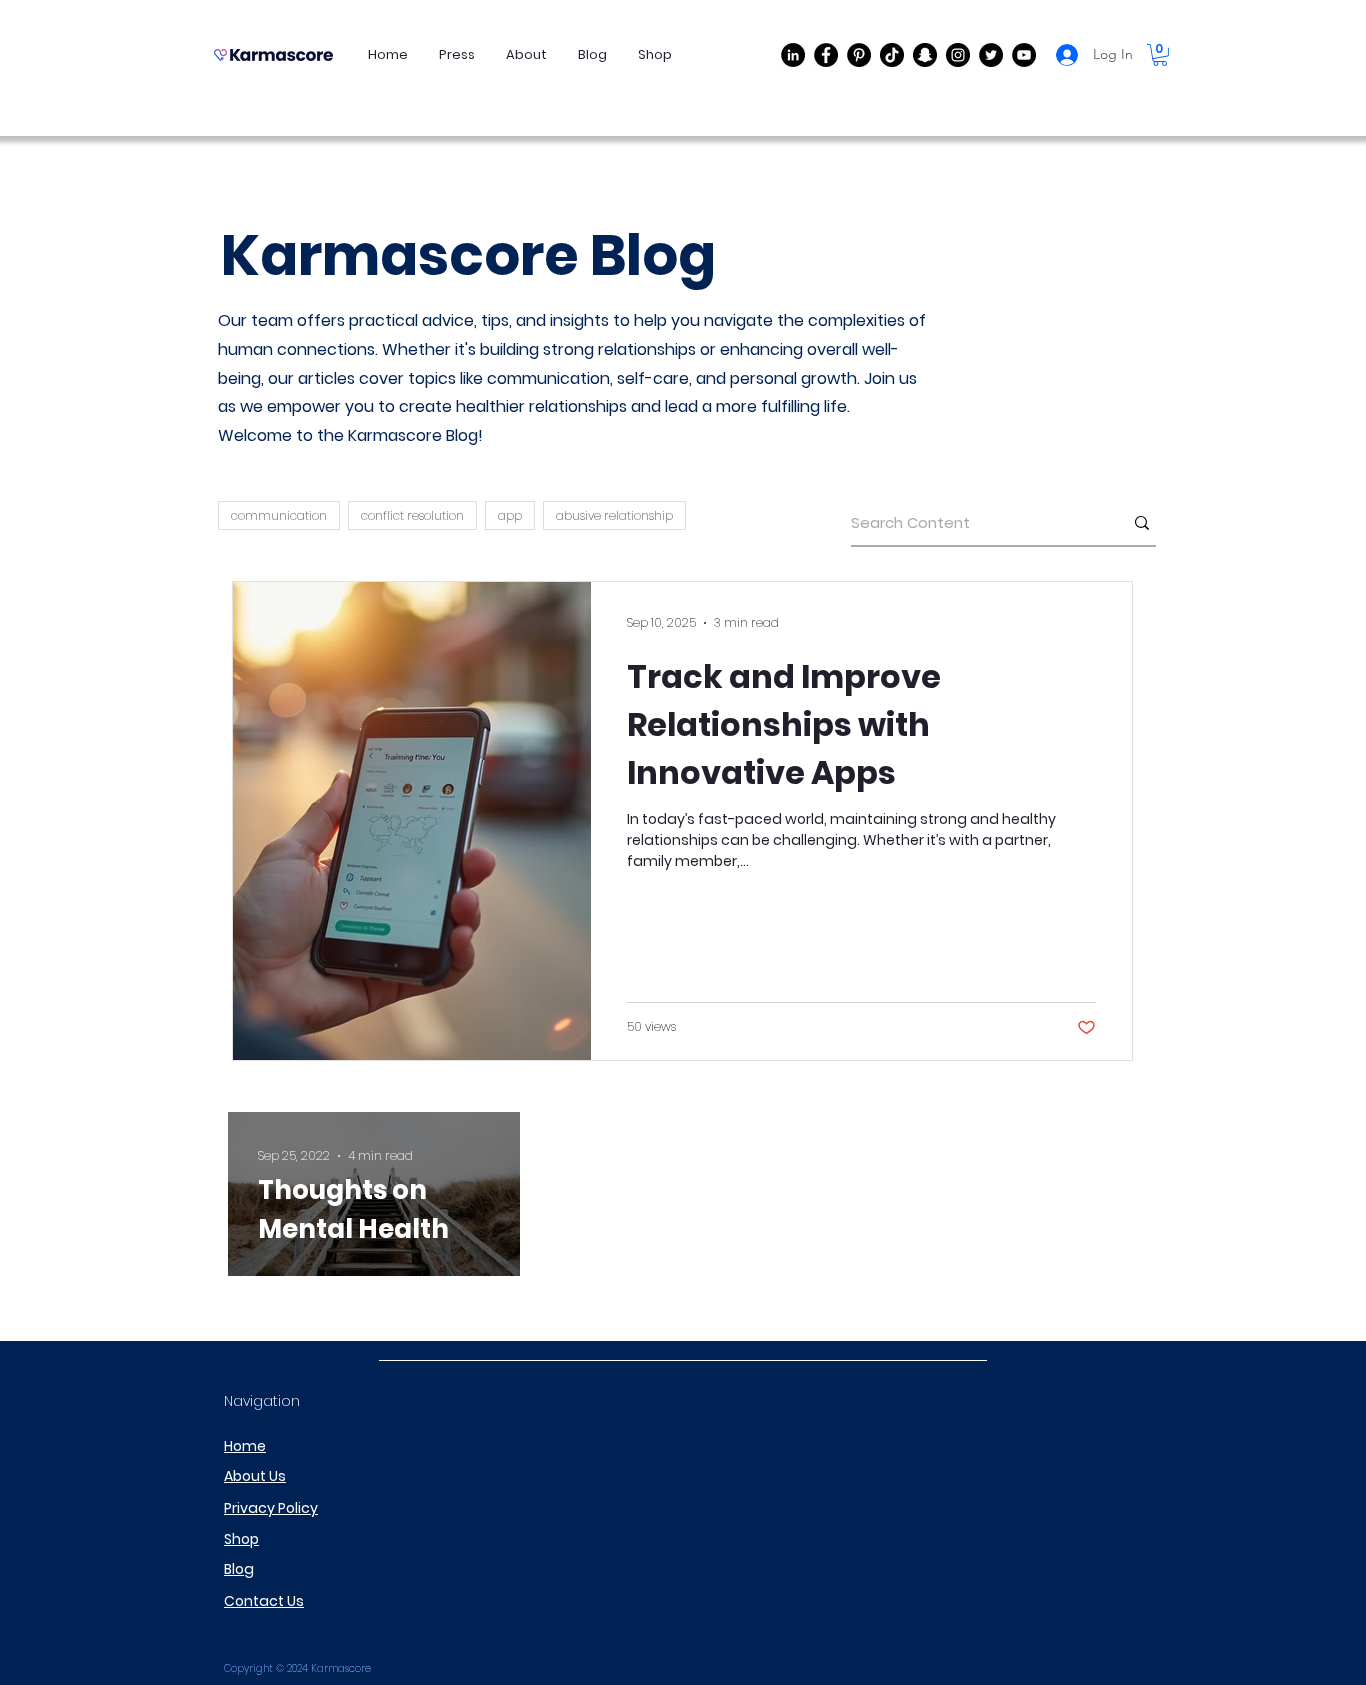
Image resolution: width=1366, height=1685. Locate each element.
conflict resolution (412, 515)
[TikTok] (892, 55)
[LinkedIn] (793, 55)
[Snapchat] (925, 55)
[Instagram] (958, 55)
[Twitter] (991, 55)
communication (279, 515)
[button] (1160, 55)
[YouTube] (1024, 55)
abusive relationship (614, 515)
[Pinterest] (859, 55)
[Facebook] (826, 55)
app (510, 515)
